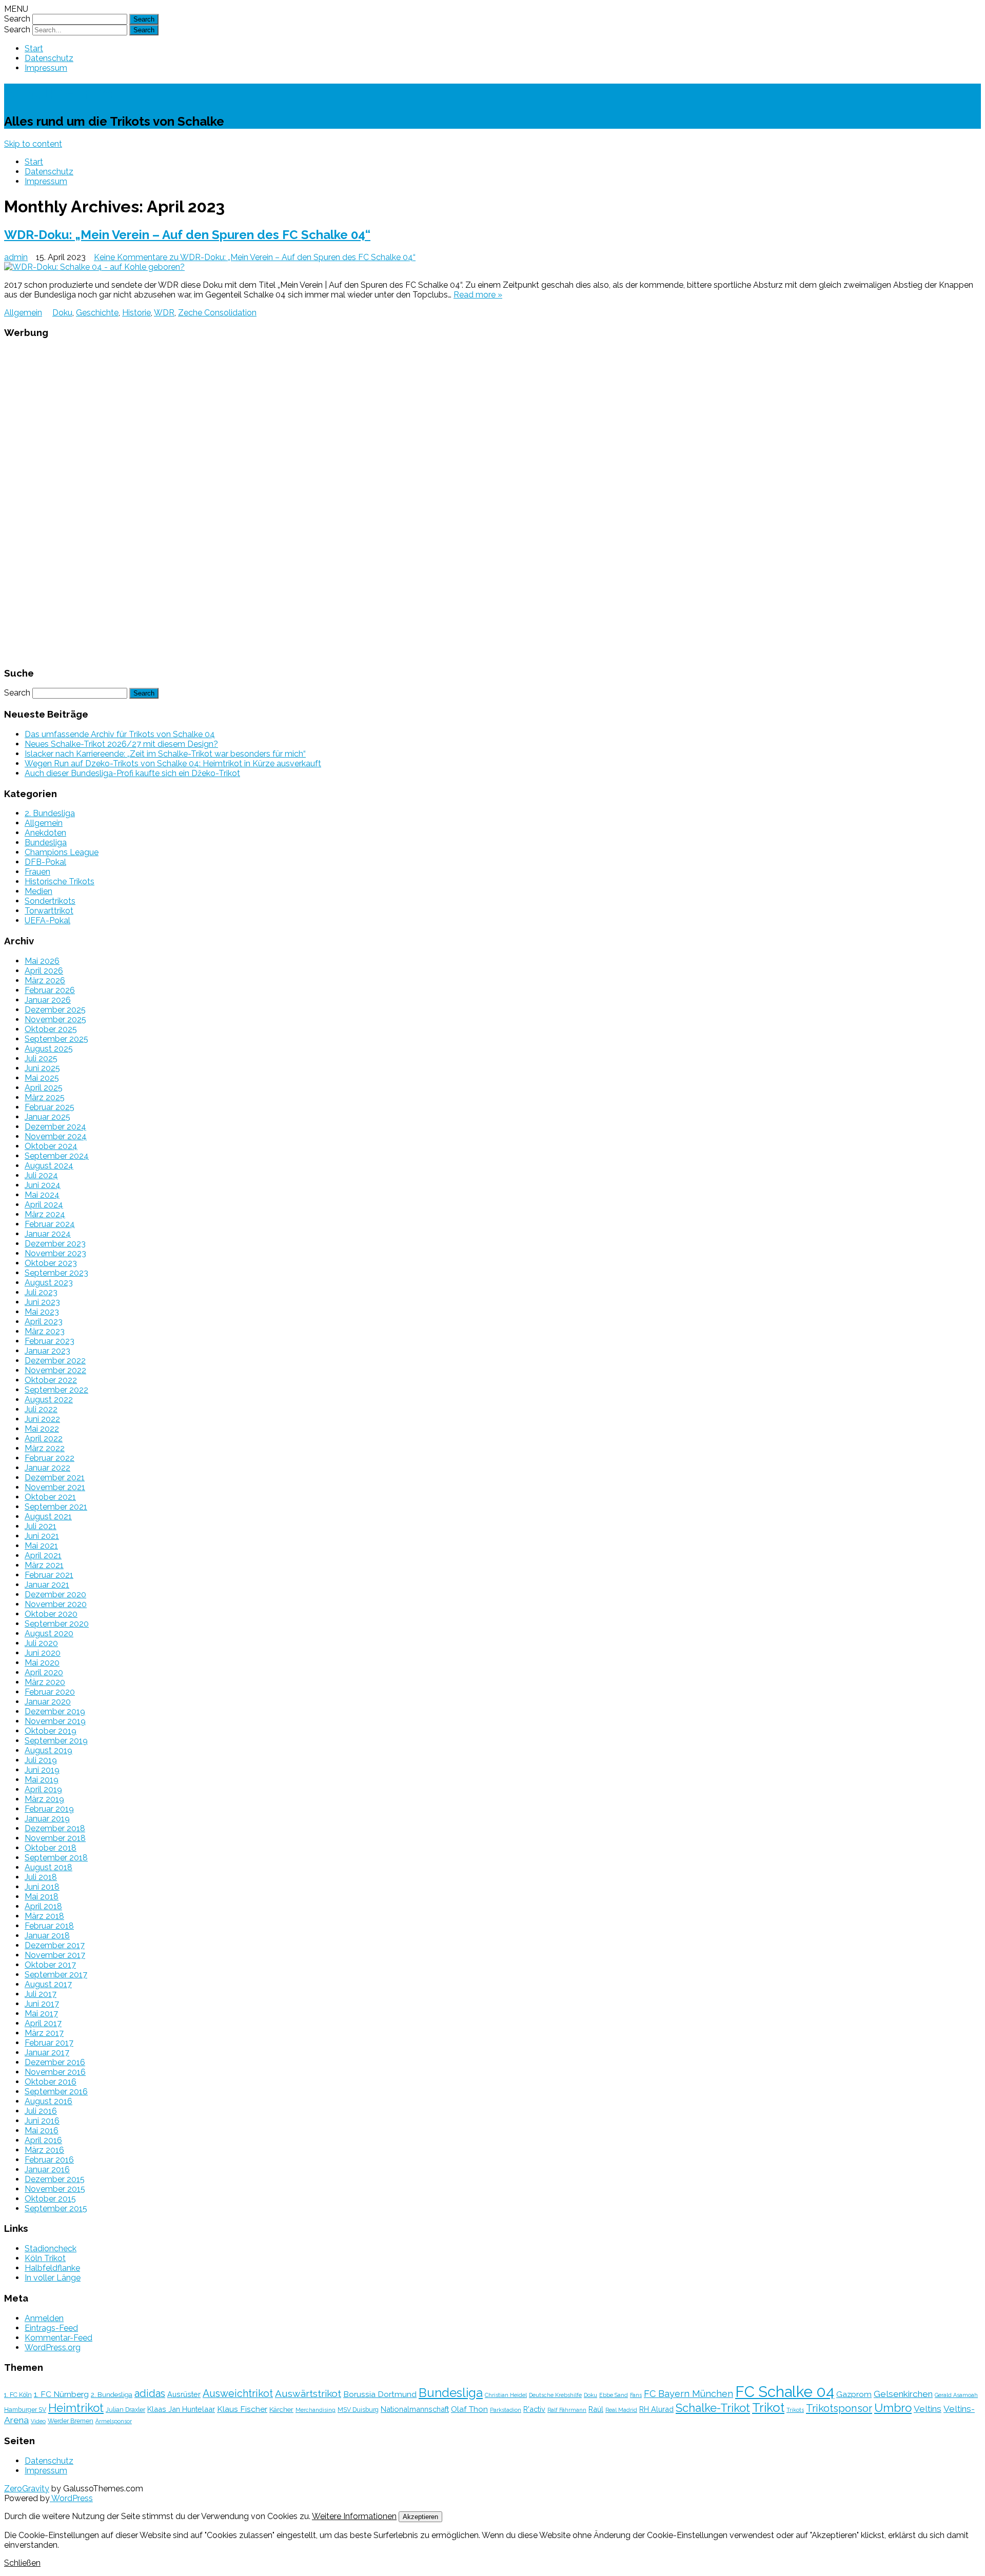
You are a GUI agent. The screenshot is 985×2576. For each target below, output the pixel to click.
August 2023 (49, 1283)
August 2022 (49, 1400)
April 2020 (44, 1672)
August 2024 (49, 1166)
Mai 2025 (42, 1078)
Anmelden (44, 2318)
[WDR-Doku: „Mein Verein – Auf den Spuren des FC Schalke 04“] (493, 267)
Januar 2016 (47, 2169)
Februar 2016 (49, 2160)
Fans (636, 2395)
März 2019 (44, 1799)
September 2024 (57, 1156)
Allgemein (23, 313)
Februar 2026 (50, 990)
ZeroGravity (27, 2489)
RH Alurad (656, 2409)
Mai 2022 (42, 1429)
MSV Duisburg (358, 2410)
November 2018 (55, 1838)
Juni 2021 (42, 1536)
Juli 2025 (41, 1058)
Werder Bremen (71, 2421)
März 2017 (44, 2033)
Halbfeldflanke (52, 2268)
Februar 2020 (50, 1692)
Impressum (46, 68)
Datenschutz (49, 58)
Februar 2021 (49, 1575)
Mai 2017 (41, 2014)
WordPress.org (53, 2347)
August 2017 (48, 1984)
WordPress (71, 2498)
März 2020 (45, 1682)
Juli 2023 (41, 1292)
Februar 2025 (50, 1107)
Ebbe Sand (614, 2395)
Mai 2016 (42, 2131)
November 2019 (55, 1721)
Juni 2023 (42, 1302)
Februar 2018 (49, 1926)
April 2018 (43, 1906)
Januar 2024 (48, 1234)
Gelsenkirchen (903, 2394)
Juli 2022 (41, 1409)
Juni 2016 (42, 2121)
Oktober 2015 (50, 2199)
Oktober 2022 (51, 1380)
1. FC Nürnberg (61, 2394)
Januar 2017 (47, 2053)
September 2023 (56, 1273)
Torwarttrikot (49, 911)
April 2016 (43, 2140)
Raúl (596, 2409)
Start (34, 48)
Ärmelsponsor (114, 2421)
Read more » (478, 295)
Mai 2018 (42, 1897)
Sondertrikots (50, 901)
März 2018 (44, 1916)
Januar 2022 (47, 1468)
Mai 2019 (42, 1780)
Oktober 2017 (50, 1965)
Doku (62, 313)
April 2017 (43, 2023)
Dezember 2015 (55, 2179)
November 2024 (56, 1136)
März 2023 (45, 1331)
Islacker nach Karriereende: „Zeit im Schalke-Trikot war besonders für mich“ (165, 754)
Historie (136, 313)
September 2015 (56, 2208)
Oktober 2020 (51, 1614)
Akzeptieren (420, 2517)
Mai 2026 (42, 961)
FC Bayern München (688, 2394)
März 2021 (44, 1565)
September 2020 (57, 1624)
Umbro (893, 2408)
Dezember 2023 (55, 1244)
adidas (150, 2393)
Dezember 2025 (55, 1010)
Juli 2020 (41, 1643)
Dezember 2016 (55, 2062)
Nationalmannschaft (415, 2409)
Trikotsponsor (839, 2408)
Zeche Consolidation (217, 313)
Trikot (768, 2408)
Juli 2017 (41, 1994)
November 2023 (55, 1253)
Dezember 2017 (55, 1945)
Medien (38, 891)
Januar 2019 (47, 1819)
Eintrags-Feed (51, 2328)
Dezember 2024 (55, 1127)
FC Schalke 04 (785, 2392)
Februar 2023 (50, 1341)
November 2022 (55, 1370)
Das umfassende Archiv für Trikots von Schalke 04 (120, 734)
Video (38, 2421)
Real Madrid (621, 2410)
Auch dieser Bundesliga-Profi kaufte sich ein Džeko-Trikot (132, 773)
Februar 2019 (49, 1809)
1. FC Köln (18, 2395)
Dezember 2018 (55, 1828)
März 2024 (45, 1214)
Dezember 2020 (55, 1594)
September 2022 (56, 1390)
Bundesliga (46, 843)
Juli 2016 (41, 2111)
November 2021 (55, 1487)
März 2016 (44, 2150)
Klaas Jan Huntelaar (181, 2409)
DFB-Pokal (45, 862)
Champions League (62, 852)
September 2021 (56, 1507)
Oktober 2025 (51, 1029)
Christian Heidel (506, 2395)
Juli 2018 (41, 1877)
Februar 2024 (50, 1224)
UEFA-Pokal (47, 920)
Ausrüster (184, 2394)
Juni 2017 (42, 2004)
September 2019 (56, 1741)
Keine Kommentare (255, 257)
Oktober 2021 (50, 1497)
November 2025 (55, 1019)
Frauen (37, 872)
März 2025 (45, 1097)
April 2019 (43, 1789)
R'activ (534, 2409)
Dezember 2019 (55, 1711)
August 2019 (48, 1750)
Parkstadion (506, 2410)
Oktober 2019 (51, 1731)
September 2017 (56, 1975)
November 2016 (55, 2072)
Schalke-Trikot (62, 93)
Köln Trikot (45, 2258)
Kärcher (281, 2409)
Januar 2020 (48, 1702)
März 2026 (45, 980)
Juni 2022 (42, 1419)
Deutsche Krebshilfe (555, 2395)
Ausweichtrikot (238, 2393)
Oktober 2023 (51, 1263)
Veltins (928, 2409)
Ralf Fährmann (567, 2410)
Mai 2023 (42, 1312)
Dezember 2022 (55, 1361)
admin (16, 257)
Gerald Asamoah (956, 2395)
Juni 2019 (42, 1770)
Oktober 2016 (51, 2082)
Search (17, 19)
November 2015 (55, 2189)
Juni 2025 (42, 1068)
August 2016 (48, 2101)
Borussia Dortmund (380, 2394)
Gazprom (854, 2394)
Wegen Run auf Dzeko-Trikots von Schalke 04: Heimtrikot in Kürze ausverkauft (173, 764)
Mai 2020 (42, 1663)
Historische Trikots (60, 881)
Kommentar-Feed (58, 2338)
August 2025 (49, 1049)
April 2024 (44, 1205)
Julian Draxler (125, 2410)
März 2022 (45, 1448)
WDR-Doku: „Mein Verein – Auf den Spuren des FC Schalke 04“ (187, 235)
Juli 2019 (41, 1760)
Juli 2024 (41, 1175)
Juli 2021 (41, 1526)
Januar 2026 (48, 1000)
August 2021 (48, 1517)
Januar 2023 (47, 1351)
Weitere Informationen (354, 2516)
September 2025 (56, 1039)
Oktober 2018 (51, 1848)
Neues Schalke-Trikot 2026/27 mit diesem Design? (121, 744)
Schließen (22, 2563)
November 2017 (55, 1955)
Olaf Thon (469, 2409)
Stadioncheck (51, 2248)
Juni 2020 (43, 1653)
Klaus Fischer (242, 2409)
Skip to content (33, 144)
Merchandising (316, 2410)
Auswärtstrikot (308, 2393)
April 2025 (44, 1088)
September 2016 (56, 2092)
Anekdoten (45, 833)
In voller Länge (53, 2278)
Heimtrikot (76, 2408)
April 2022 (44, 1439)
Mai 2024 (42, 1195)
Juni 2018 (42, 1887)
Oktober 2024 (51, 1146)
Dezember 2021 (55, 1478)
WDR (164, 313)
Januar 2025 (47, 1117)
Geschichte (97, 313)
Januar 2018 (47, 1936)
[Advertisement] (493, 502)
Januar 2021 (47, 1585)
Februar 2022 (50, 1458)
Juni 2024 (43, 1185)
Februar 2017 (49, 2043)
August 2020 (49, 1633)
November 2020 (56, 1604)
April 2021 (43, 1555)
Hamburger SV (25, 2410)
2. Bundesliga (50, 813)
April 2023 (44, 1322)
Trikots (795, 2410)
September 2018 (56, 1858)
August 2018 (48, 1867)
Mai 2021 (41, 1546)
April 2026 (44, 971)
